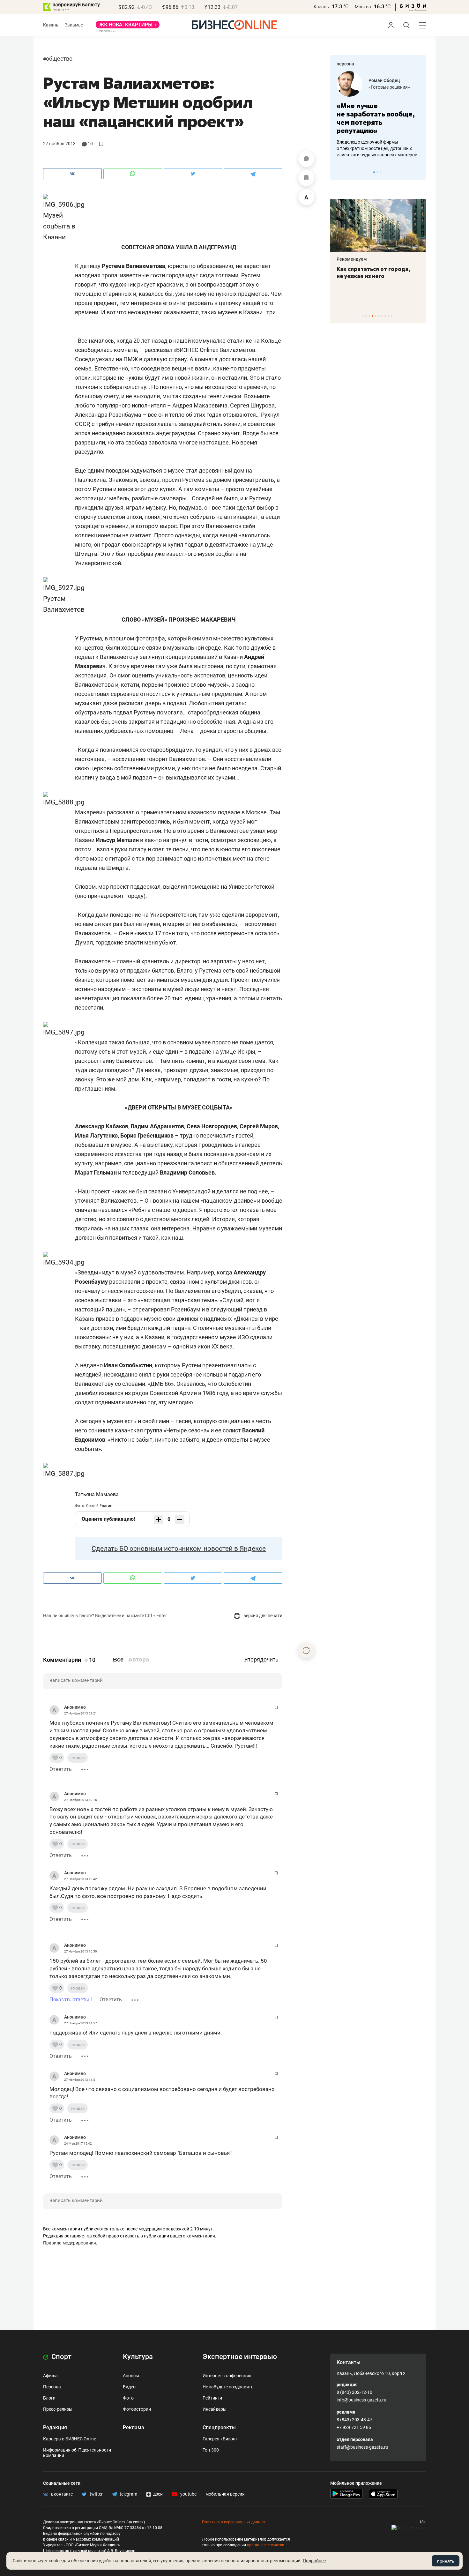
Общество (59, 59)
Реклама (134, 2427)
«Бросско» (380, 87)
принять (446, 2561)
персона (345, 64)
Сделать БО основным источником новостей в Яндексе (179, 1549)
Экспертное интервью (240, 2357)
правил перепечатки (266, 2545)
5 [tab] (376, 316)
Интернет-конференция (227, 2376)
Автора (139, 1660)
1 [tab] (374, 172)
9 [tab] (388, 316)
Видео (129, 2387)
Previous (339, 172)
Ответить (61, 1769)
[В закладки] (306, 178)
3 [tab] (380, 172)
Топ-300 (211, 2450)
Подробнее (314, 2561)
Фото (128, 2398)
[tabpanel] (378, 115)
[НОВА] (128, 27)
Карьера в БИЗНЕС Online (70, 2439)
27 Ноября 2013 (59, 144)
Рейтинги (212, 2398)
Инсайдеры (215, 2409)
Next (419, 172)
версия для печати (262, 1616)
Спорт (61, 2357)
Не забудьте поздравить (228, 2387)
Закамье (74, 25)
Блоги (49, 2398)
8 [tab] (385, 316)
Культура (138, 2357)
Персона (52, 2387)
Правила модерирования (70, 2243)
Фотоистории (137, 2409)
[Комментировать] (306, 159)
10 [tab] (392, 316)
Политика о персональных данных (234, 2522)
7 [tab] (382, 316)
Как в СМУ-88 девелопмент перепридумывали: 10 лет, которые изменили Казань (374, 276)
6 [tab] (379, 316)
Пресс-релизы (58, 2409)
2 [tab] (377, 172)
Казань (321, 7)
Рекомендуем (352, 259)
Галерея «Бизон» (220, 2439)
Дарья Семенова (387, 80)
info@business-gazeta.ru (361, 2400)
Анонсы (131, 2376)
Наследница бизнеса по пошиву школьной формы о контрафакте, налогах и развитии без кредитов (372, 148)
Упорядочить (261, 1660)
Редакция (55, 2427)
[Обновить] (306, 1650)
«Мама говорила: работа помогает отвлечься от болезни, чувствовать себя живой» (378, 118)
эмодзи (78, 1758)
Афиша (50, 2376)
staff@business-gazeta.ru (362, 2447)
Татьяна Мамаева (97, 1494)
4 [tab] (372, 316)
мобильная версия (225, 2494)
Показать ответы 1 (71, 2000)
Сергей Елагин (99, 1506)
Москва (363, 7)
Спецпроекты (219, 2427)
